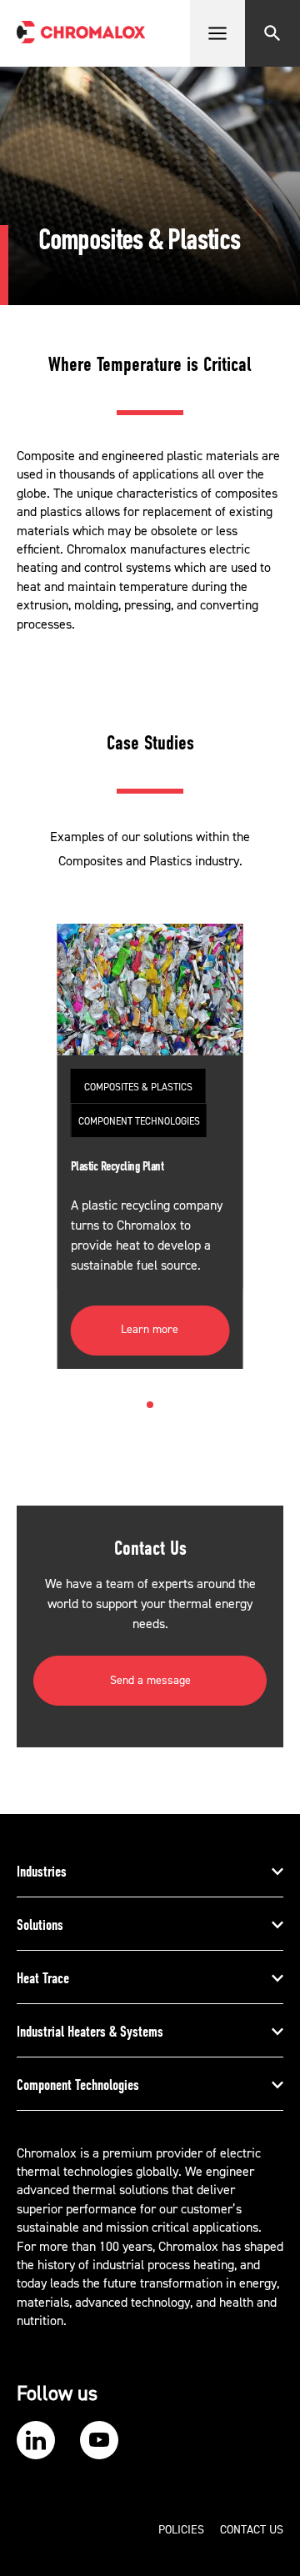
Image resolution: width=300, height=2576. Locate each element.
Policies (181, 2530)
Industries (42, 1872)
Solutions (40, 1925)
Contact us (252, 2530)
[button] (150, 1405)
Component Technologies (78, 2085)
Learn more (150, 1330)
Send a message (150, 1681)
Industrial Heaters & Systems (90, 2032)
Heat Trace (43, 1978)
